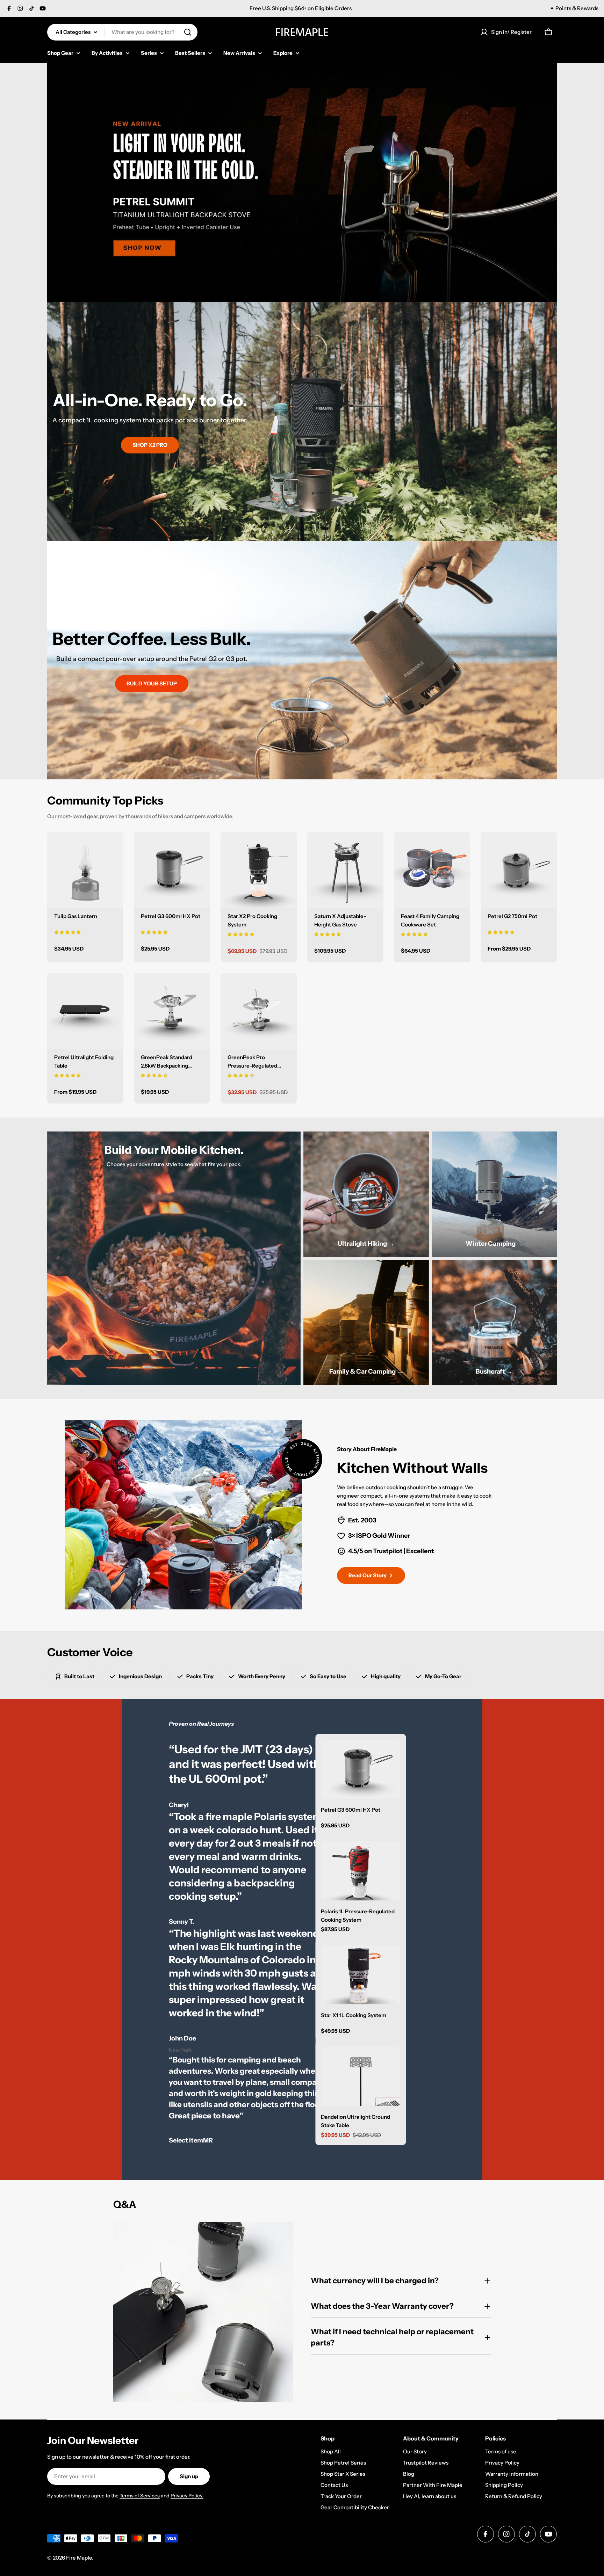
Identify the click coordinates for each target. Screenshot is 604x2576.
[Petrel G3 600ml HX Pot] (172, 870)
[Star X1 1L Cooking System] (361, 1974)
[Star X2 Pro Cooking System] (259, 870)
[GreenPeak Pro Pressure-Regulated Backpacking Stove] (259, 1011)
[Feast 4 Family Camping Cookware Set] (432, 870)
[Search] (188, 32)
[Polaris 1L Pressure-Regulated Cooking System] (361, 1871)
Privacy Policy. (187, 2496)
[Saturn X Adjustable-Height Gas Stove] (345, 870)
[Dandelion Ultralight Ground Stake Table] (361, 2076)
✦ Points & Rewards (574, 8)
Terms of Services (140, 2496)
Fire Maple (79, 2558)
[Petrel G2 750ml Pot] (519, 870)
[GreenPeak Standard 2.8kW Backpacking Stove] (172, 1011)
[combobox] (122, 32)
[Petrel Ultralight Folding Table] (85, 1011)
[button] (67, 932)
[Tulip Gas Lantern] (85, 870)
